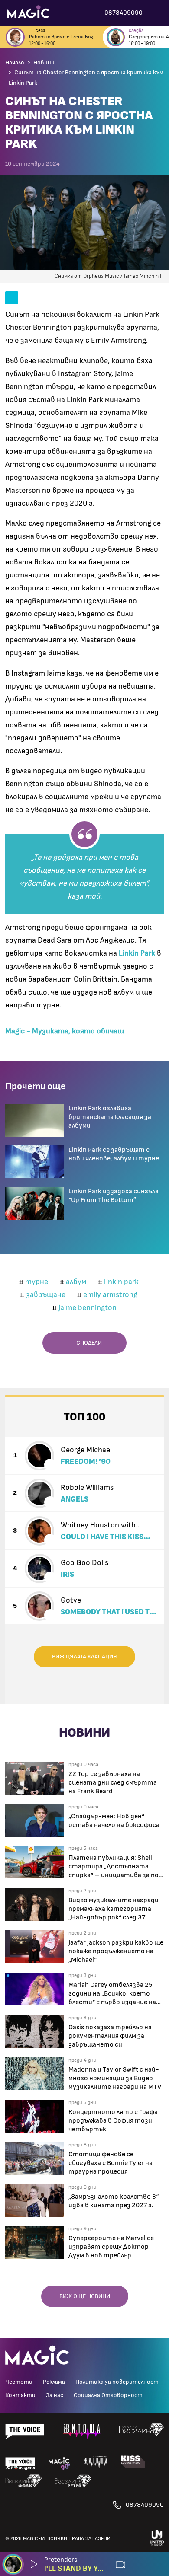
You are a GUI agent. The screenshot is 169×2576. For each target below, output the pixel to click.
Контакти (20, 2395)
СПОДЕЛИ (87, 1343)
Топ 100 (84, 1417)
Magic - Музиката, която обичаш (65, 1031)
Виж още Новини (85, 2296)
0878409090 (145, 2505)
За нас (55, 2395)
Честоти (19, 2382)
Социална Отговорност (108, 2395)
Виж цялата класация (84, 1657)
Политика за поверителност (117, 2382)
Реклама (54, 2382)
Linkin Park (137, 953)
